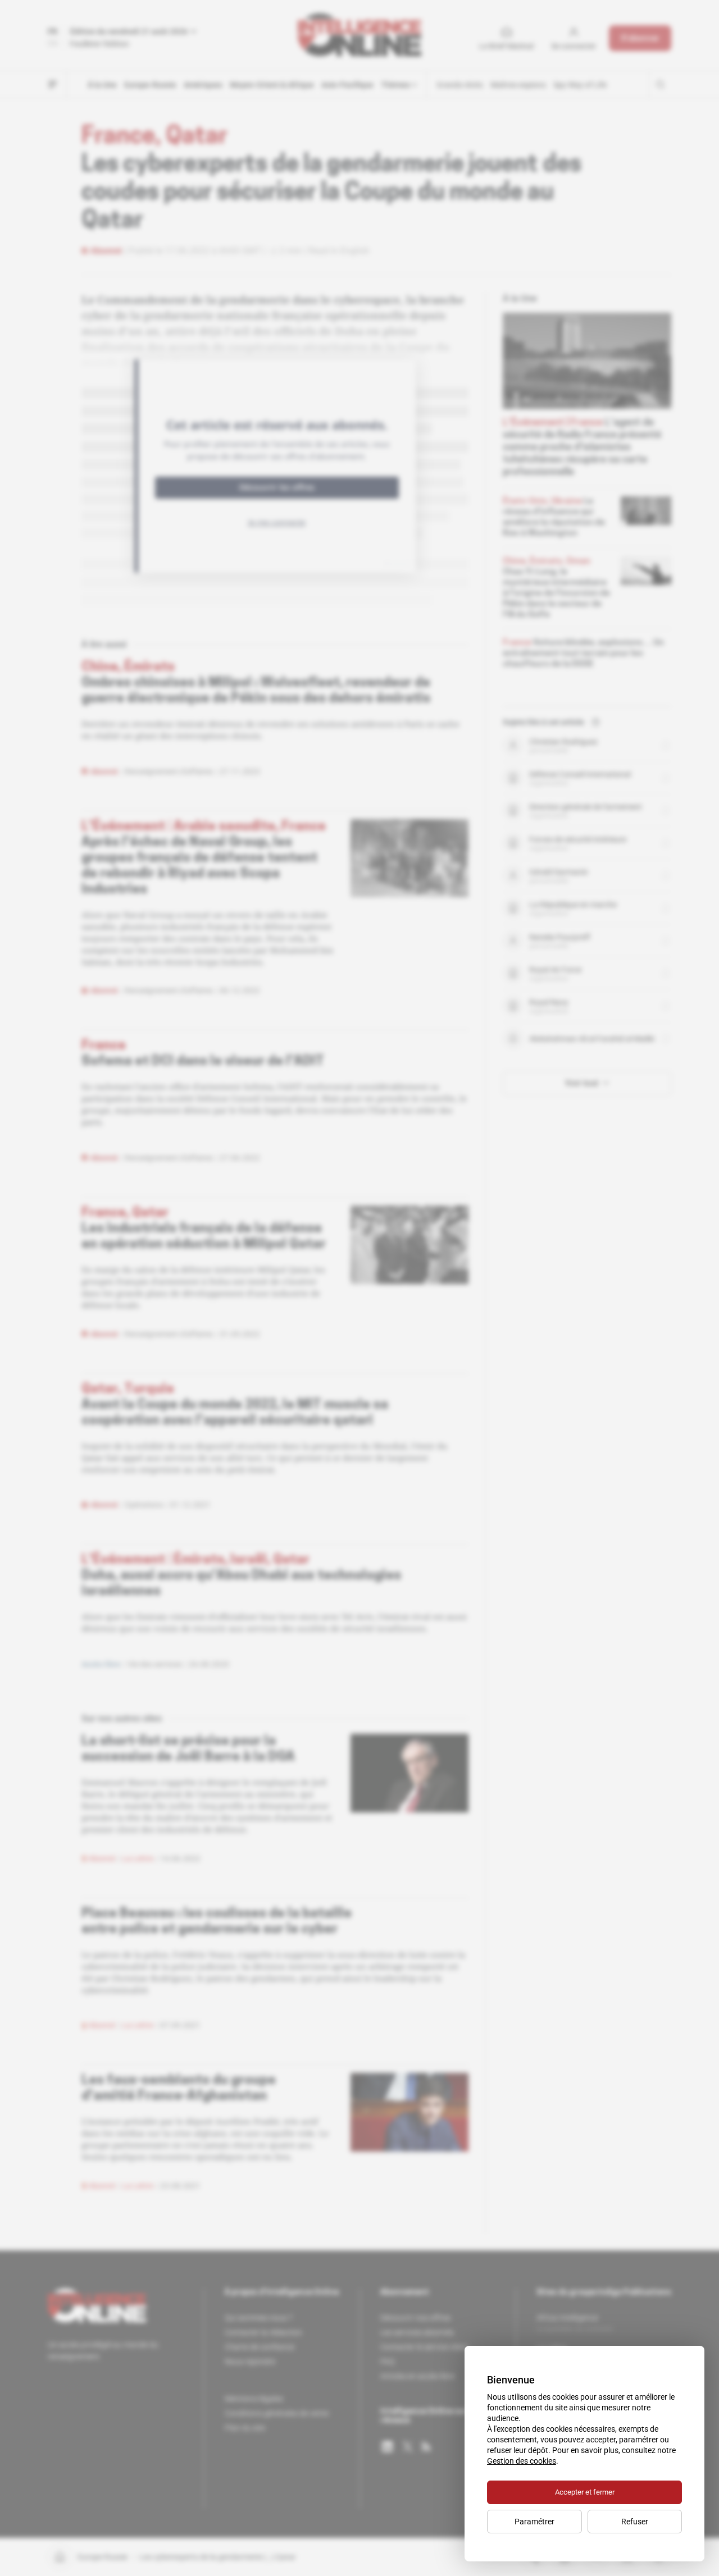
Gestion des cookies (522, 2461)
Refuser (635, 2522)
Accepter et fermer (585, 2492)
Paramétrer (534, 2522)
